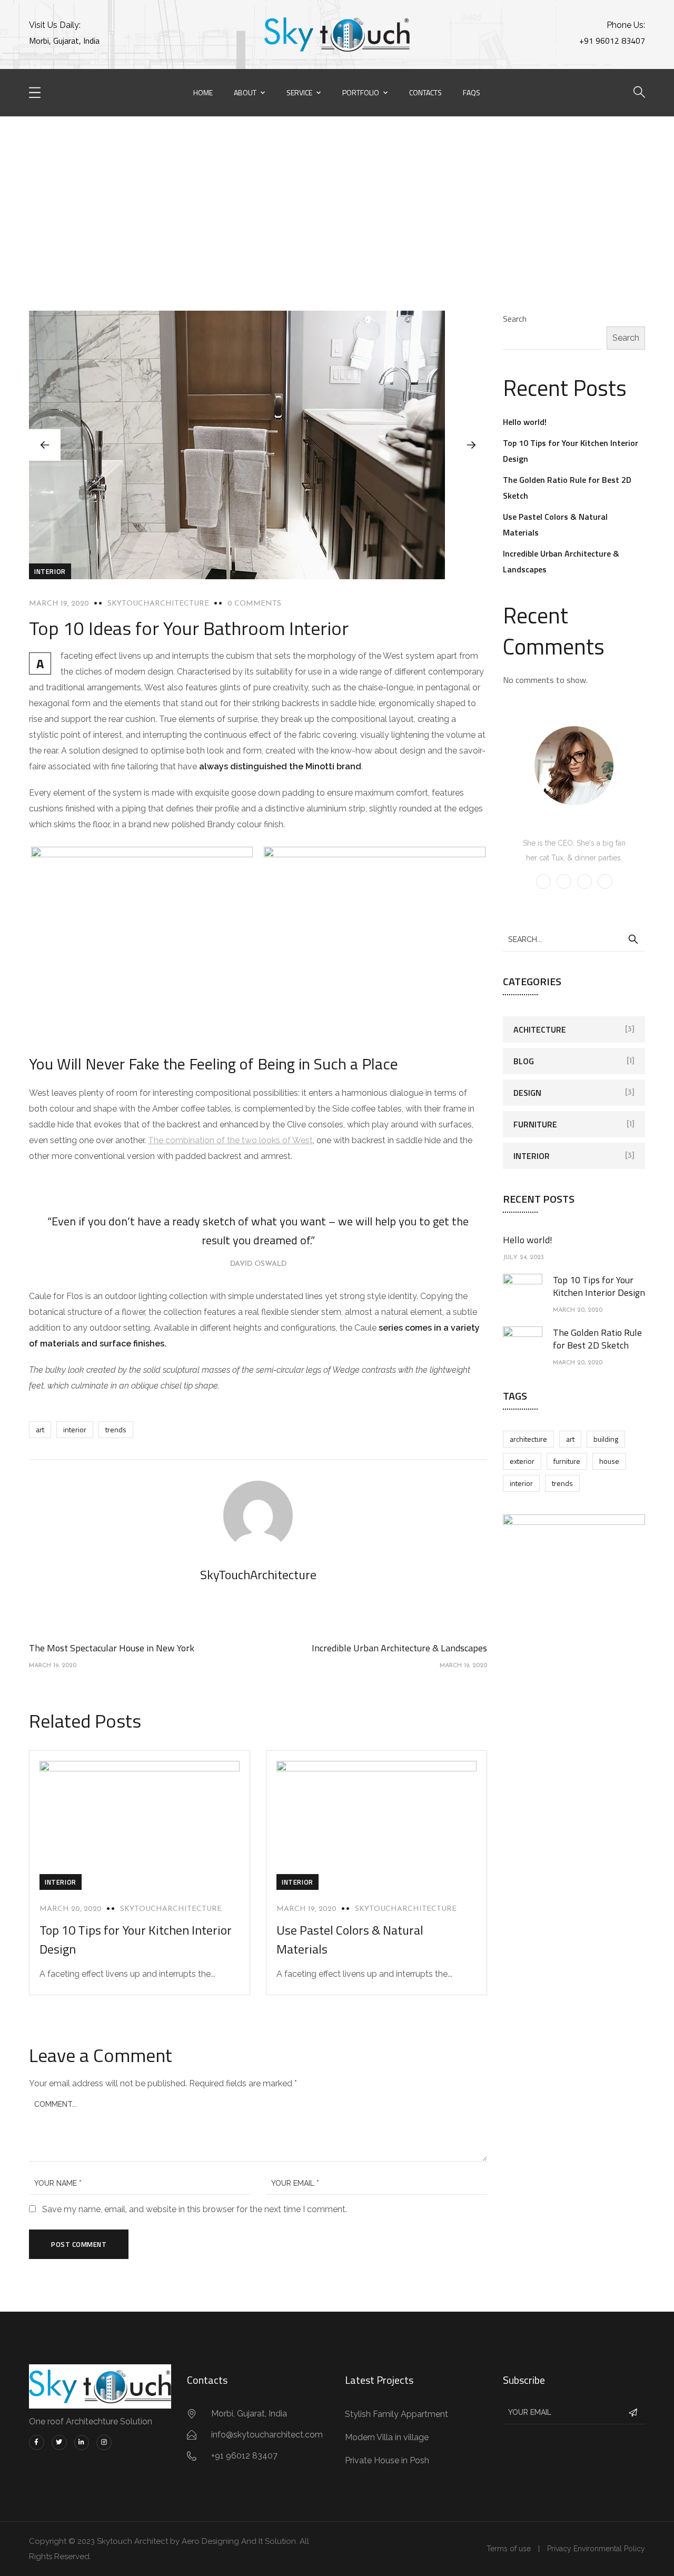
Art (40, 1429)
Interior (50, 571)
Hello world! (525, 422)
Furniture (535, 1124)
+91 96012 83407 (612, 41)
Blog (272, 176)
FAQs (472, 92)
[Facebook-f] (37, 2443)
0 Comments (254, 604)
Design (527, 1093)
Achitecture (540, 1029)
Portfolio (361, 92)
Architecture (528, 1439)
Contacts (425, 92)
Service (299, 92)
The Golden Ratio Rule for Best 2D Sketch (597, 1339)
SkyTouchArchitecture (158, 604)
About (245, 92)
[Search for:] (574, 939)
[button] (471, 445)
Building (606, 1439)
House (609, 1461)
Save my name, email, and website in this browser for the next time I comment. (195, 2209)
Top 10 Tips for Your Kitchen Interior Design (599, 1286)
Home (203, 92)
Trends (116, 1429)
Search (515, 319)
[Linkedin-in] (82, 2443)
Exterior (522, 1461)
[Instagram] (104, 2443)
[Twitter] (59, 2443)
